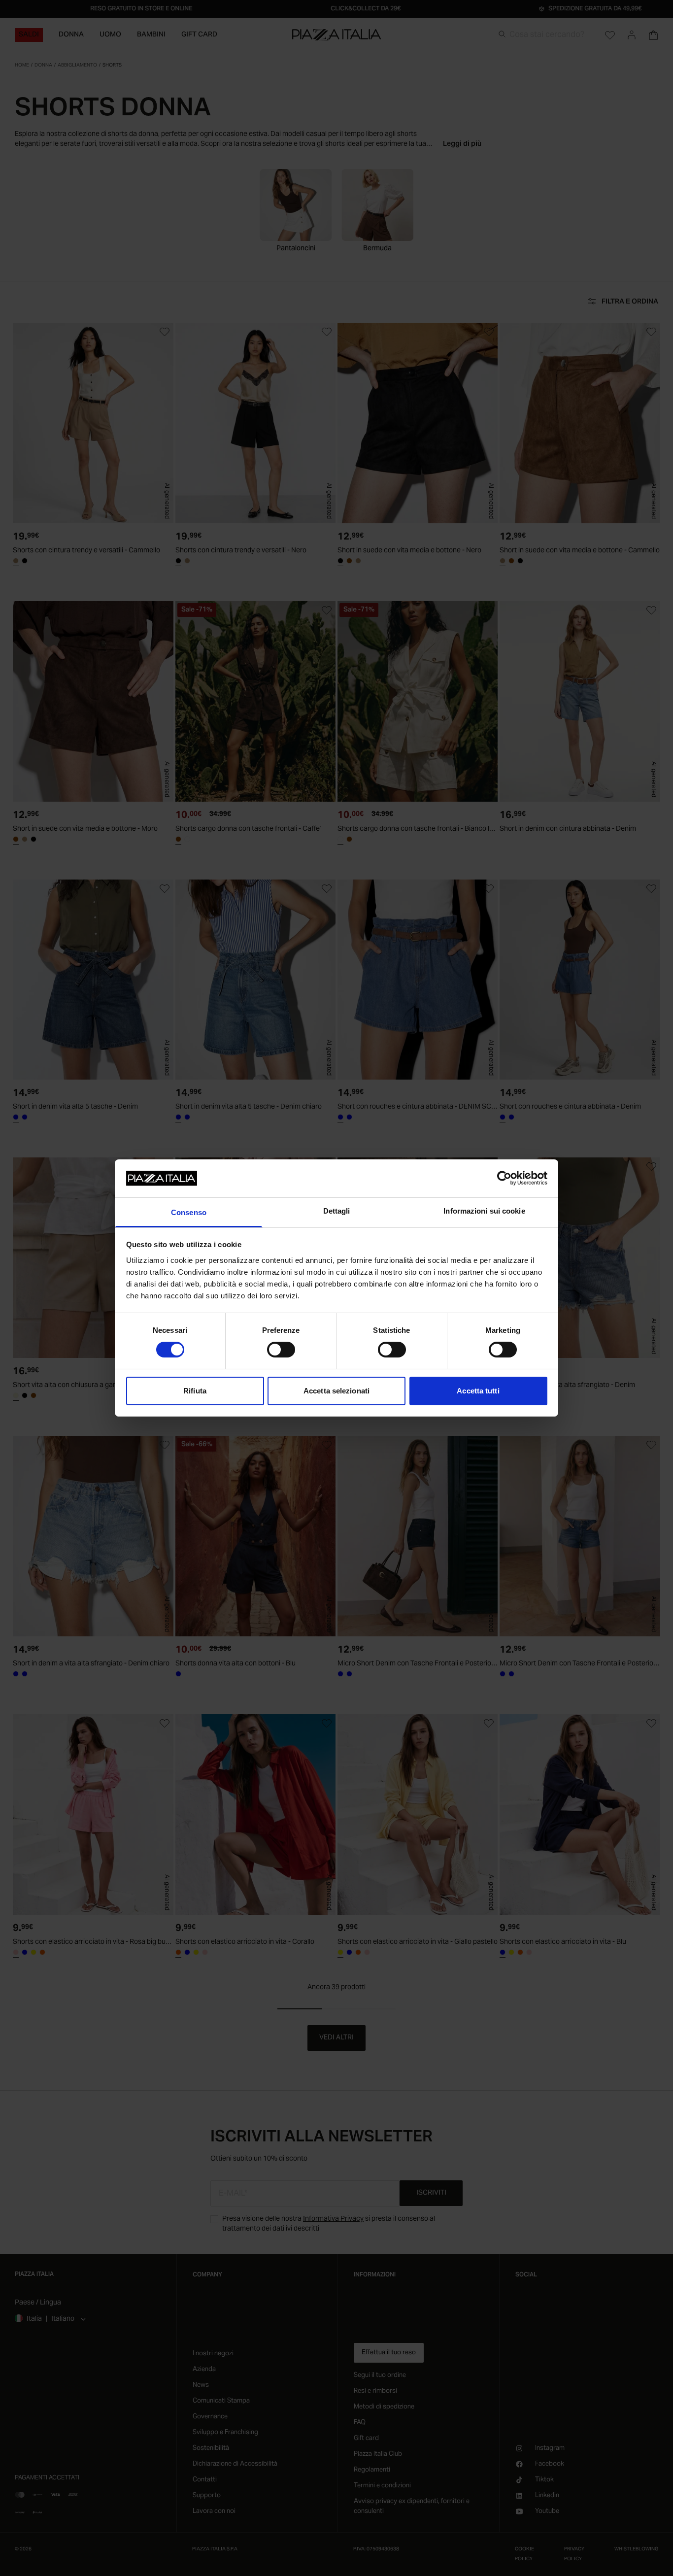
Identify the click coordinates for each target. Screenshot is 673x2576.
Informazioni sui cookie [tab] (484, 1211)
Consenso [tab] (189, 1212)
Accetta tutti (478, 1391)
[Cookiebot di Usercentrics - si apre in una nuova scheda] (504, 1178)
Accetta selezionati (336, 1391)
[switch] (281, 1350)
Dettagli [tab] (337, 1211)
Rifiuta (195, 1391)
